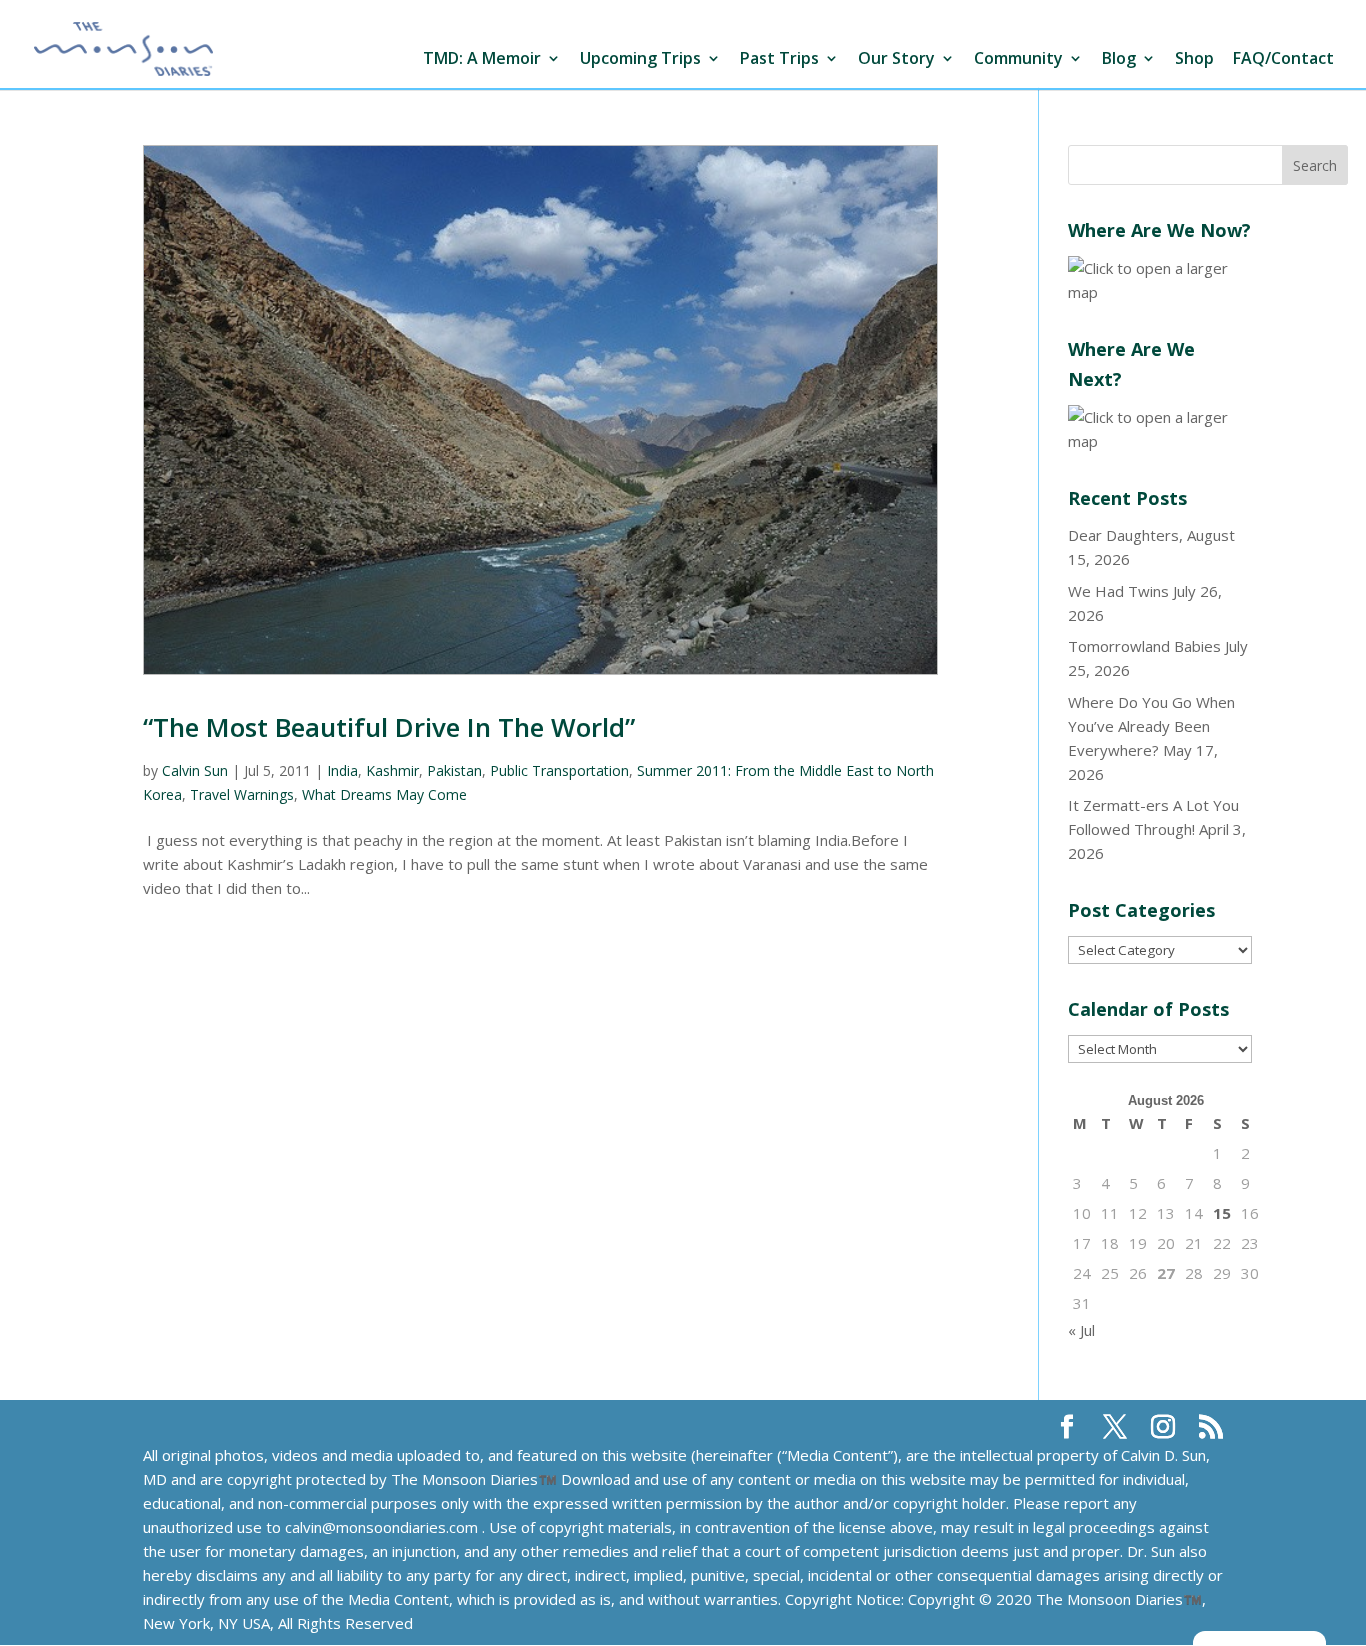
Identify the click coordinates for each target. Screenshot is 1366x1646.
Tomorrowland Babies (1144, 646)
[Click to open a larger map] (1160, 292)
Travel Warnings (242, 794)
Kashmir (392, 770)
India (342, 770)
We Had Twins (1118, 591)
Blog (1119, 59)
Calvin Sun (195, 770)
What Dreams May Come (384, 794)
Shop (1194, 59)
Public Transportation (559, 770)
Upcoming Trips (640, 59)
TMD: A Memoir (482, 59)
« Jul (1081, 1330)
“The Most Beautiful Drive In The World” (389, 727)
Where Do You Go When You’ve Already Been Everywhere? (1151, 726)
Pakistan (454, 770)
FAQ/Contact (1283, 59)
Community (1018, 59)
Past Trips (779, 59)
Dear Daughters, (1125, 535)
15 (1222, 1213)
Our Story (896, 59)
